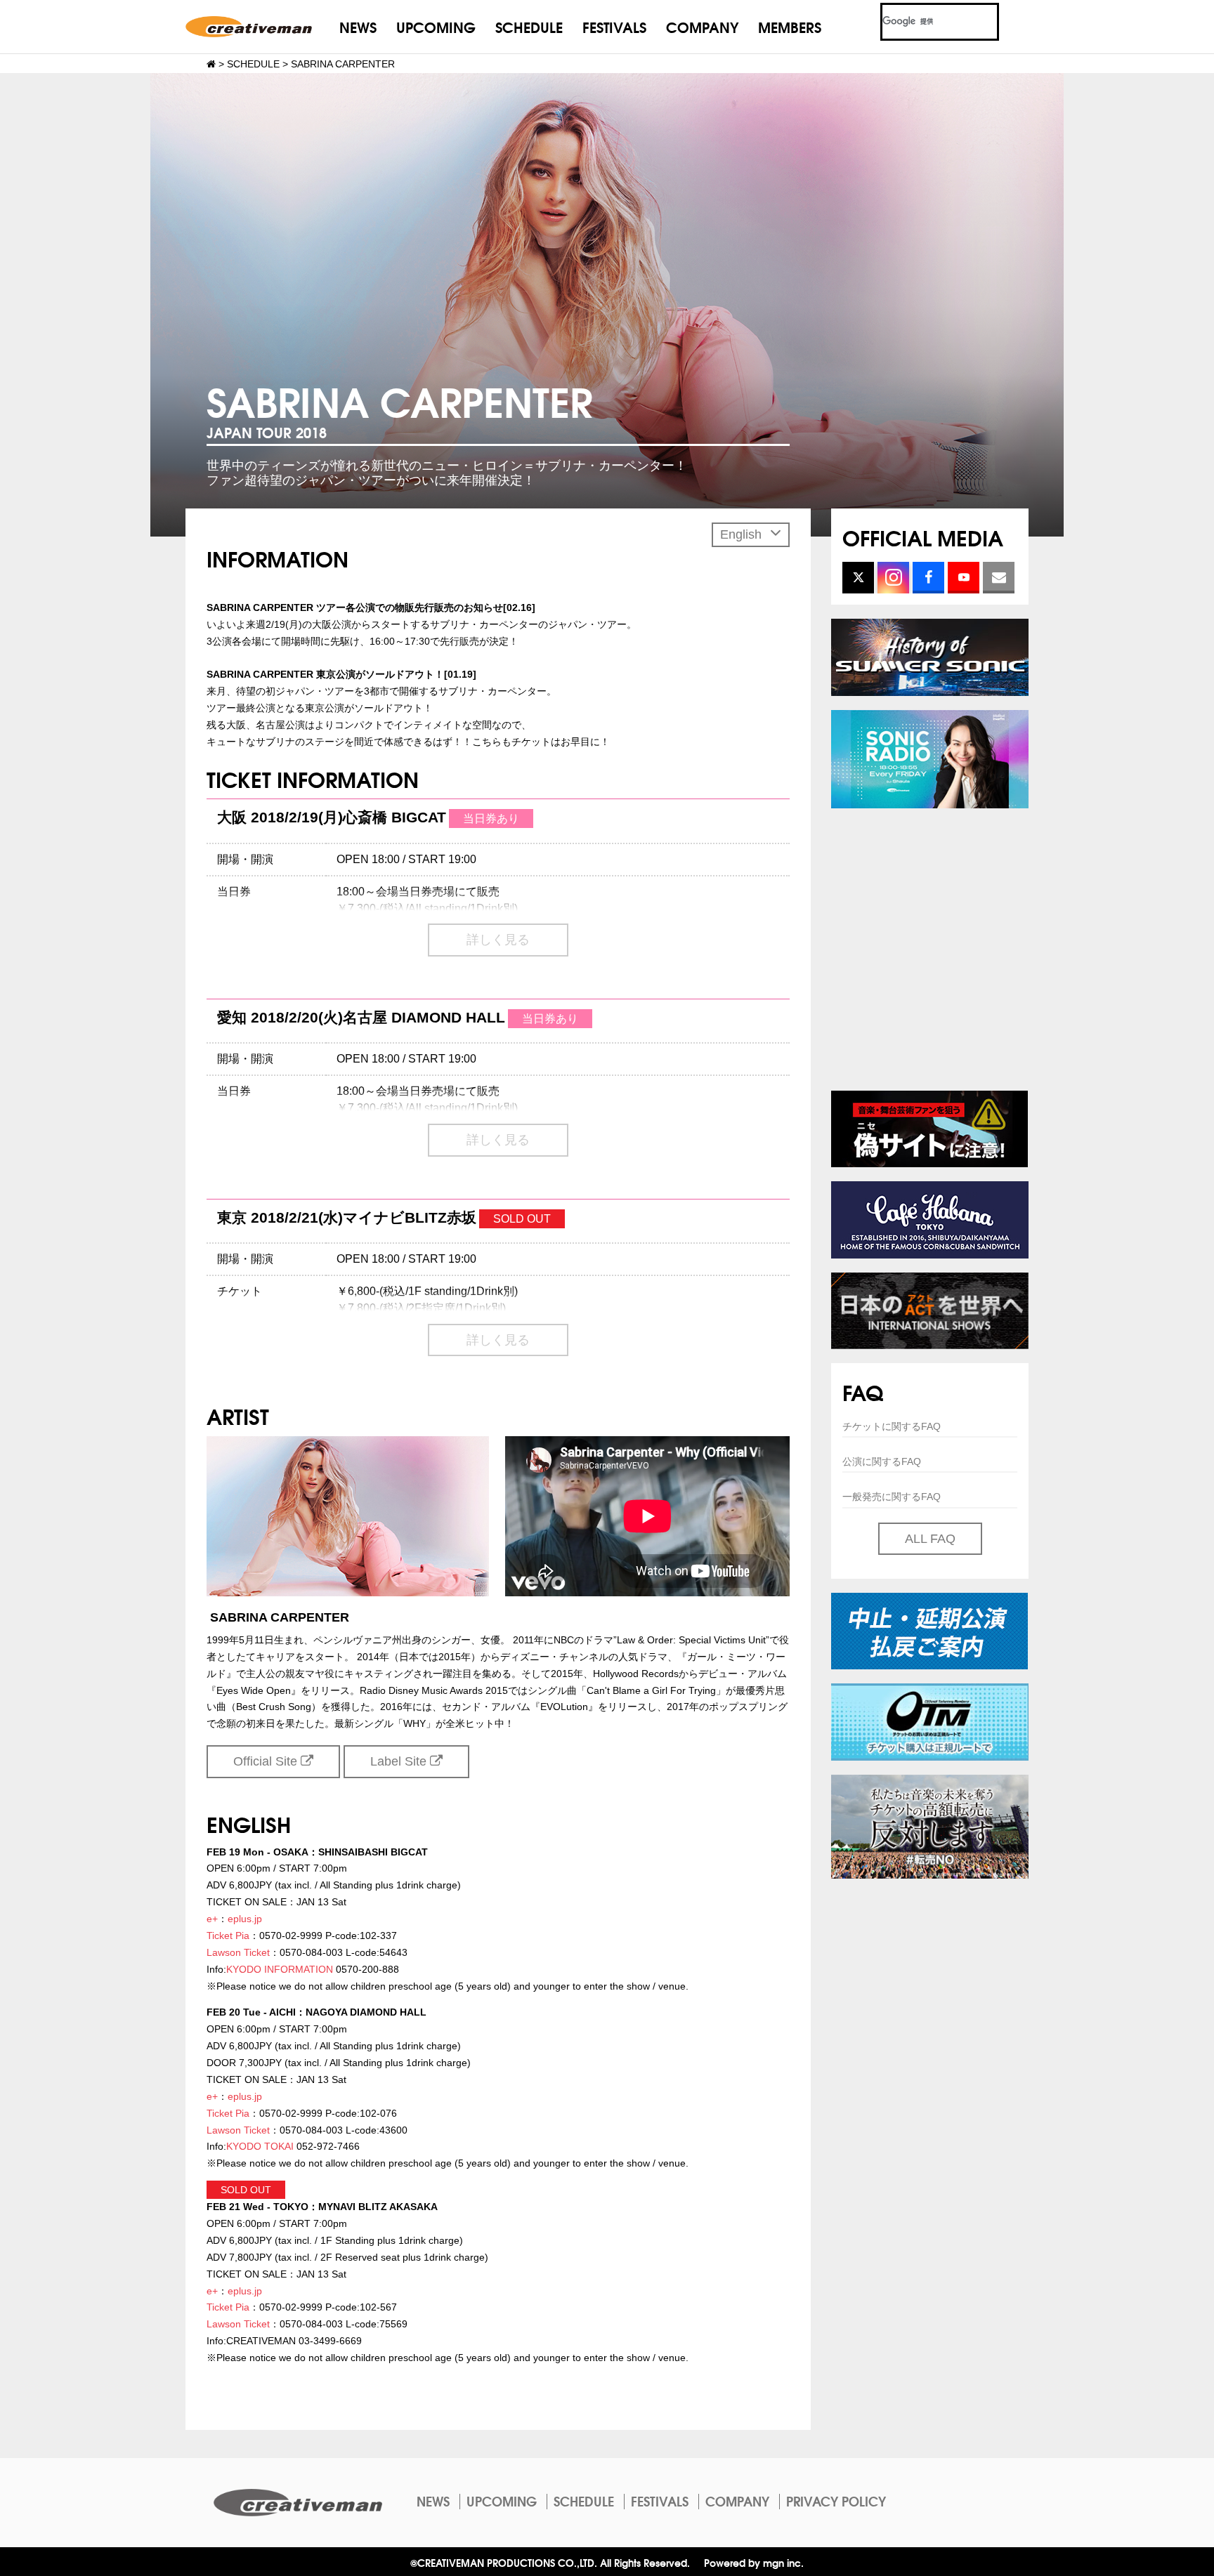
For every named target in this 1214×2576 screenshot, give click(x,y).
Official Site (267, 1761)
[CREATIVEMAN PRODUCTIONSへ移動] (211, 64)
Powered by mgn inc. (754, 2562)
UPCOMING (436, 26)
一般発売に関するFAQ (892, 1497)
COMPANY (702, 26)
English (743, 534)
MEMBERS (790, 26)
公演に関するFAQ (882, 1461)
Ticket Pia (228, 1936)
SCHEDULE (529, 26)
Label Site (400, 1761)
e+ (212, 1919)
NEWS (358, 26)
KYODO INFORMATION (280, 1969)
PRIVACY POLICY (836, 2501)
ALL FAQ (930, 1539)
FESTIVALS (614, 26)
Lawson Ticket (238, 1952)
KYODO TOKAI (260, 2146)
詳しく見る (498, 940)
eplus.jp (245, 1919)
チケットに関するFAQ (892, 1426)
